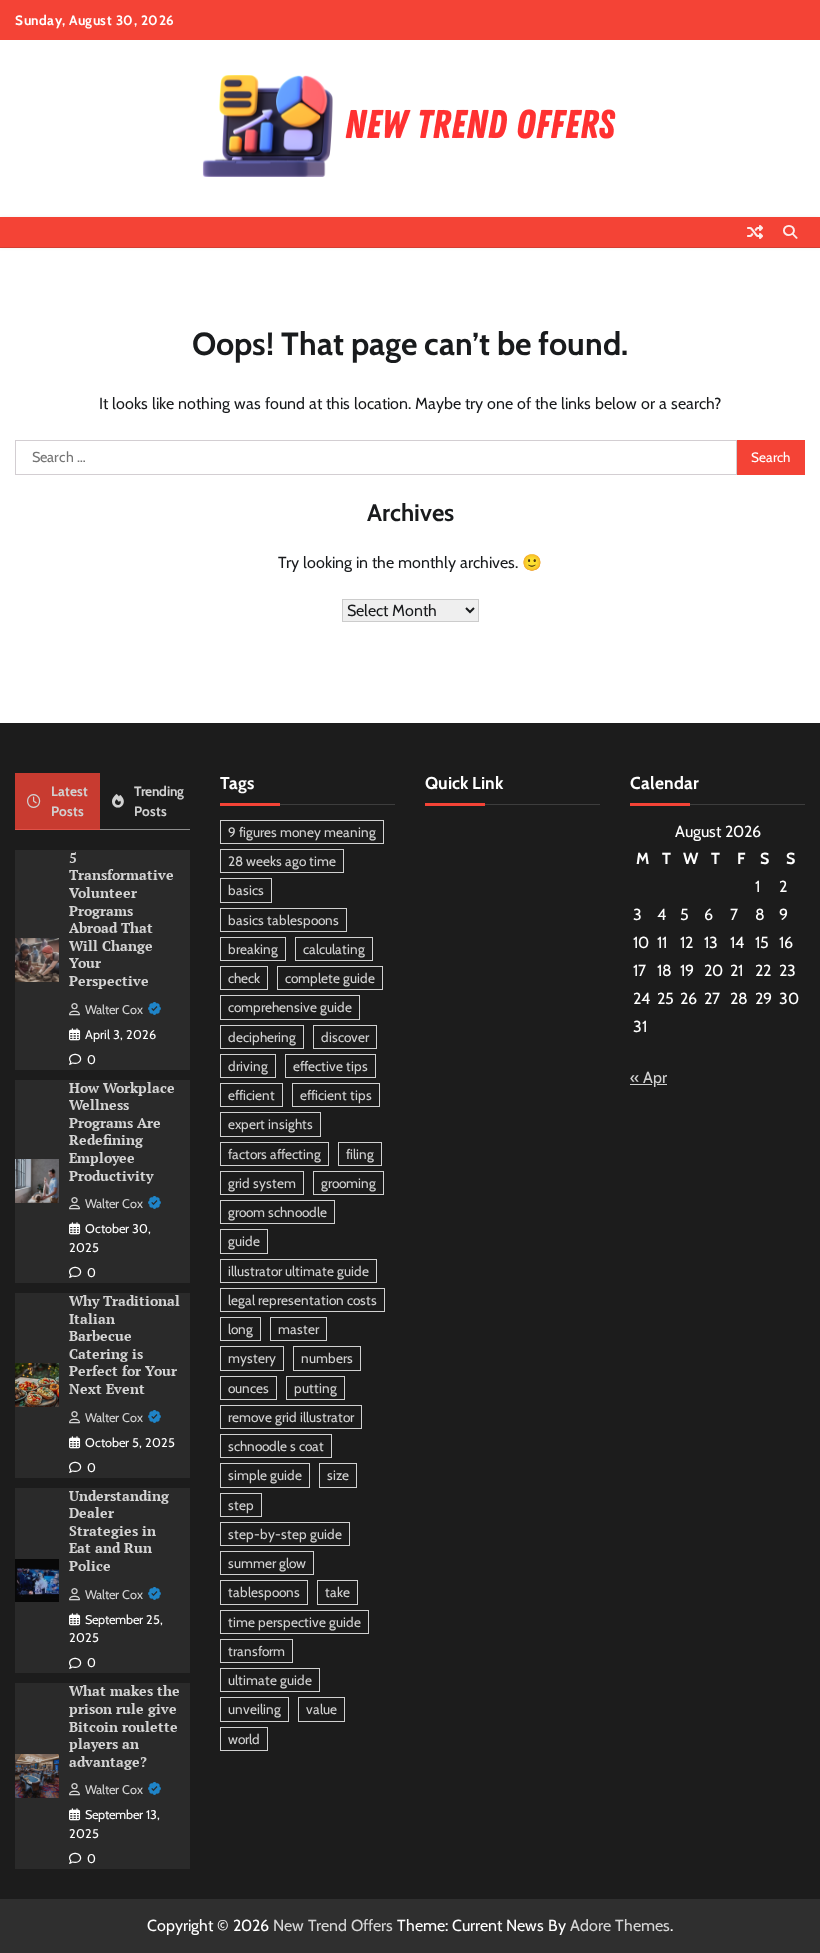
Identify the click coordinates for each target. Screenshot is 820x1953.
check (244, 978)
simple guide (265, 1475)
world (244, 1739)
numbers (327, 1358)
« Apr (648, 1077)
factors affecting (274, 1154)
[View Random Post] (755, 232)
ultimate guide (270, 1680)
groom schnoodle (277, 1212)
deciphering (262, 1037)
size (338, 1475)
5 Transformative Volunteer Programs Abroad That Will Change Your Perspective (121, 919)
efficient (251, 1095)
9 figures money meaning (302, 832)
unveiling (254, 1709)
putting (315, 1388)
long (240, 1329)
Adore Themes (620, 1925)
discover (345, 1037)
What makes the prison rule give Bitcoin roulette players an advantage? (124, 1726)
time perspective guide (294, 1622)
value (321, 1709)
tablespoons (264, 1592)
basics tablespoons (283, 920)
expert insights (270, 1124)
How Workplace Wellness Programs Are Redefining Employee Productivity (122, 1132)
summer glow (267, 1563)
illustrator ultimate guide (298, 1271)
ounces (248, 1388)
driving (248, 1066)
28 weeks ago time (282, 861)
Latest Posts (69, 801)
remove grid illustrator (291, 1417)
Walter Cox (114, 1009)
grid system (262, 1183)
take (337, 1592)
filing (360, 1154)
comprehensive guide (290, 1007)
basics (246, 890)
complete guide (330, 978)
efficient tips (336, 1095)
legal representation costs (302, 1300)
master (298, 1329)
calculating (334, 949)
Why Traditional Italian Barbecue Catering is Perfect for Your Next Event (124, 1345)
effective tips (330, 1066)
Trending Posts (159, 801)
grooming (348, 1183)
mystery (252, 1358)
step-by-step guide (285, 1534)
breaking (253, 949)
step (241, 1505)
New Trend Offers (333, 1925)
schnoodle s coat (276, 1446)
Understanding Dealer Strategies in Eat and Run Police (119, 1531)
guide (244, 1241)
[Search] (790, 232)
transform (256, 1651)
